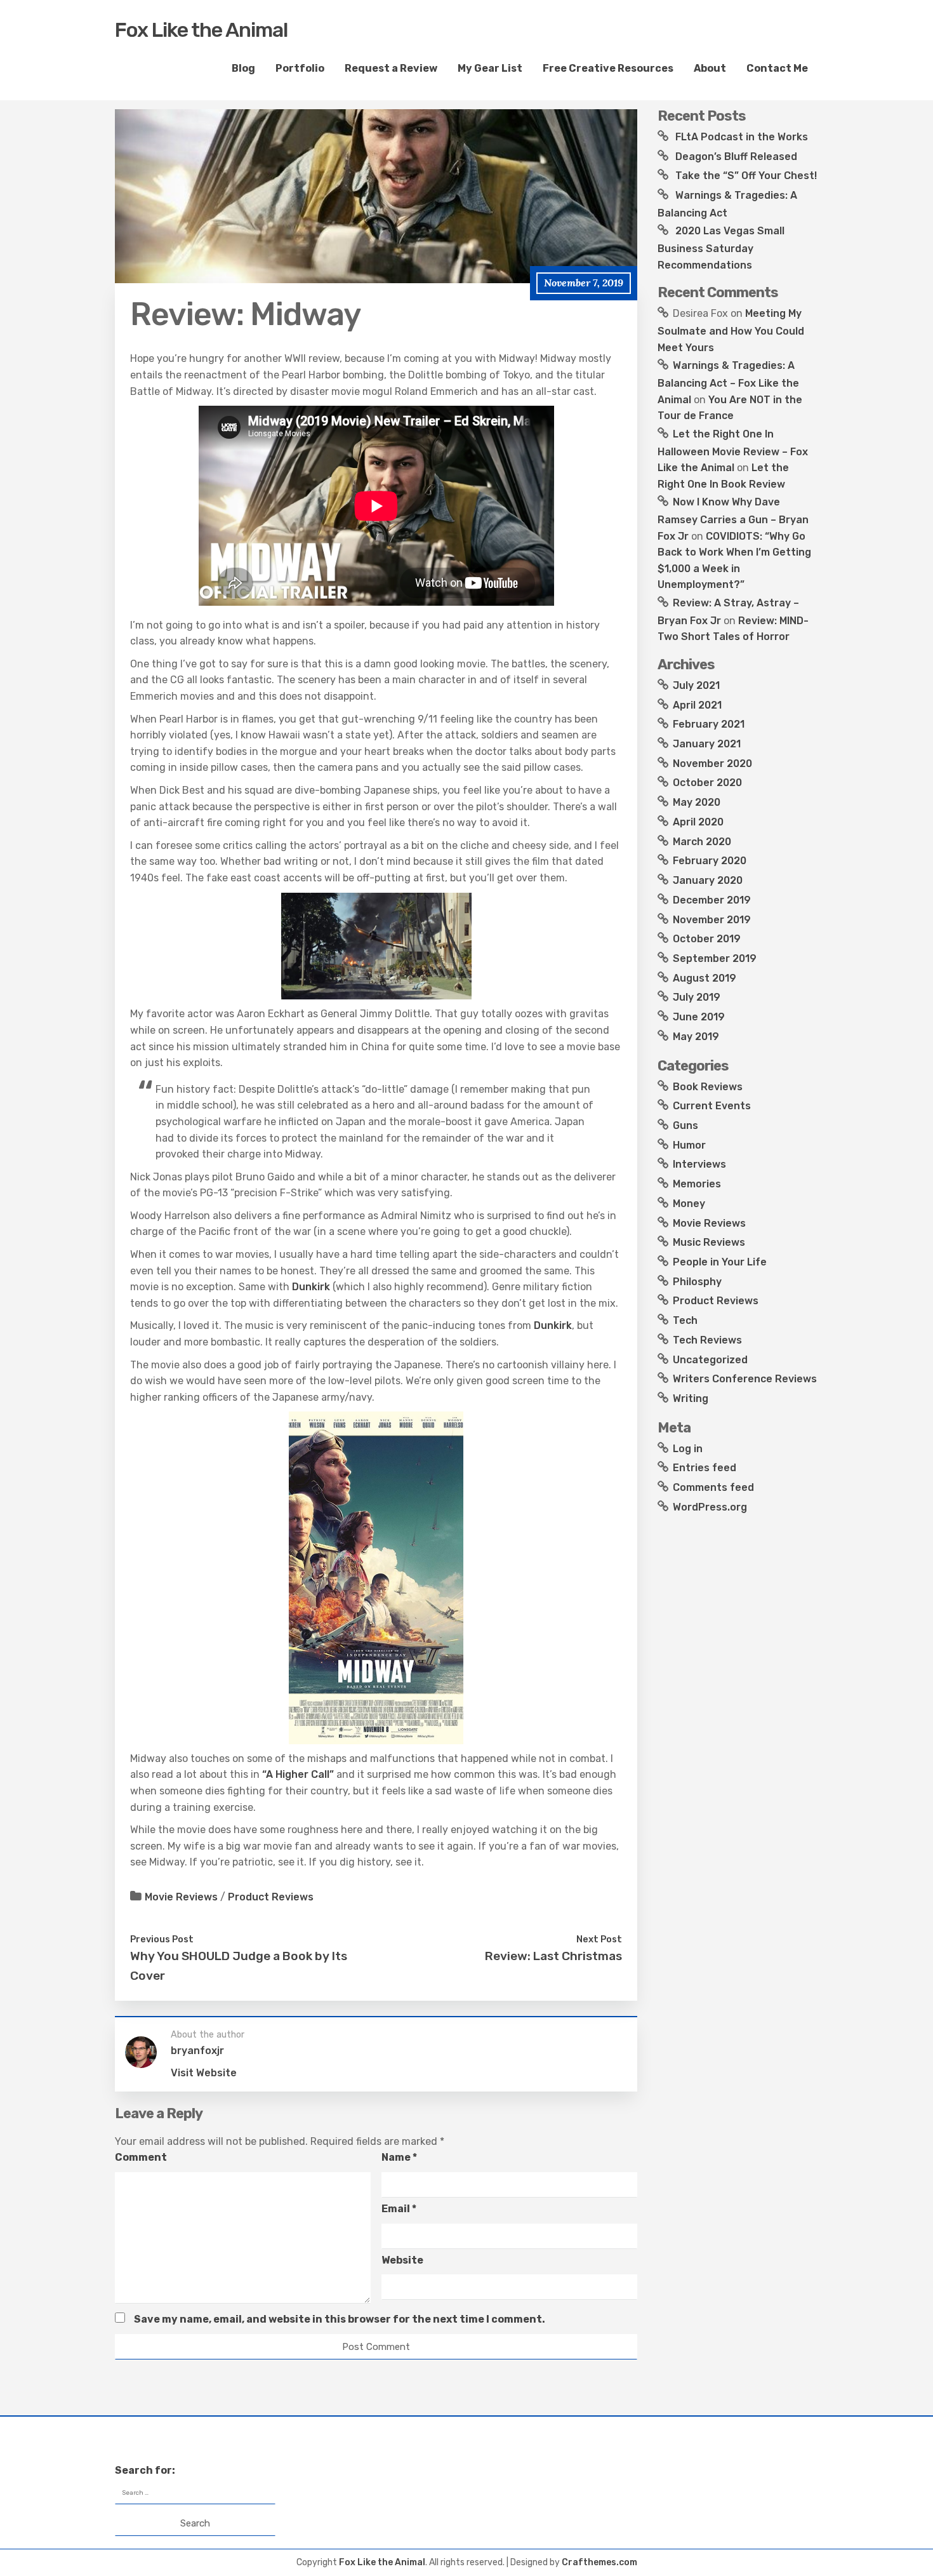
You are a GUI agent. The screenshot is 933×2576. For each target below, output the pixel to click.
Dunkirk (311, 1287)
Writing (691, 1398)
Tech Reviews (707, 1340)
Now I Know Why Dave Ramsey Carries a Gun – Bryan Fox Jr (733, 519)
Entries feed (705, 1468)
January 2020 (708, 880)
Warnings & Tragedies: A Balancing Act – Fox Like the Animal (728, 382)
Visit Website (204, 2073)
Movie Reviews (181, 1897)
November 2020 (712, 764)
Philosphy (697, 1282)
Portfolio (300, 68)
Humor (689, 1145)
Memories (697, 1184)
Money (689, 1204)
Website (402, 2260)
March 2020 (702, 842)
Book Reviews (708, 1087)
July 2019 (697, 997)
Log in (688, 1449)
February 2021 (709, 724)
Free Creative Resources (608, 68)
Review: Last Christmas (553, 1956)
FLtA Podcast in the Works (742, 137)
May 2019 (696, 1037)
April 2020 (698, 822)
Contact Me (777, 68)
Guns (685, 1125)
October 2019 (707, 939)
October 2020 (707, 783)
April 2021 (697, 705)
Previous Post (162, 1939)
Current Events (712, 1106)
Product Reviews (271, 1897)
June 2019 (699, 1017)
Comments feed (713, 1487)
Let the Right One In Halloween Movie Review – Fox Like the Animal (733, 451)
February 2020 (710, 861)
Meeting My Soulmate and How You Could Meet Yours (731, 330)
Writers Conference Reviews (745, 1379)
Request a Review (391, 68)
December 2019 (712, 900)
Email (399, 2209)
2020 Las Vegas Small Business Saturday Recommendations (721, 248)
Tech (685, 1320)
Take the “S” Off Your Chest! (746, 176)
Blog (243, 68)
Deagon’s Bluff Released (736, 157)
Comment (141, 2157)
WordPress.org (710, 1507)
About (710, 68)
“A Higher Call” (298, 1774)
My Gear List (490, 68)
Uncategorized (710, 1360)
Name (399, 2157)
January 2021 (707, 744)
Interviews (699, 1164)
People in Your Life (720, 1262)
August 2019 (705, 978)
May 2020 (697, 802)
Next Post (599, 1939)
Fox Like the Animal (201, 30)
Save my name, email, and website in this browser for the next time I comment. (340, 2319)
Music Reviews (709, 1242)
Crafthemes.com (599, 2562)
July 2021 (696, 685)
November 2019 (712, 920)
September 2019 (715, 958)
